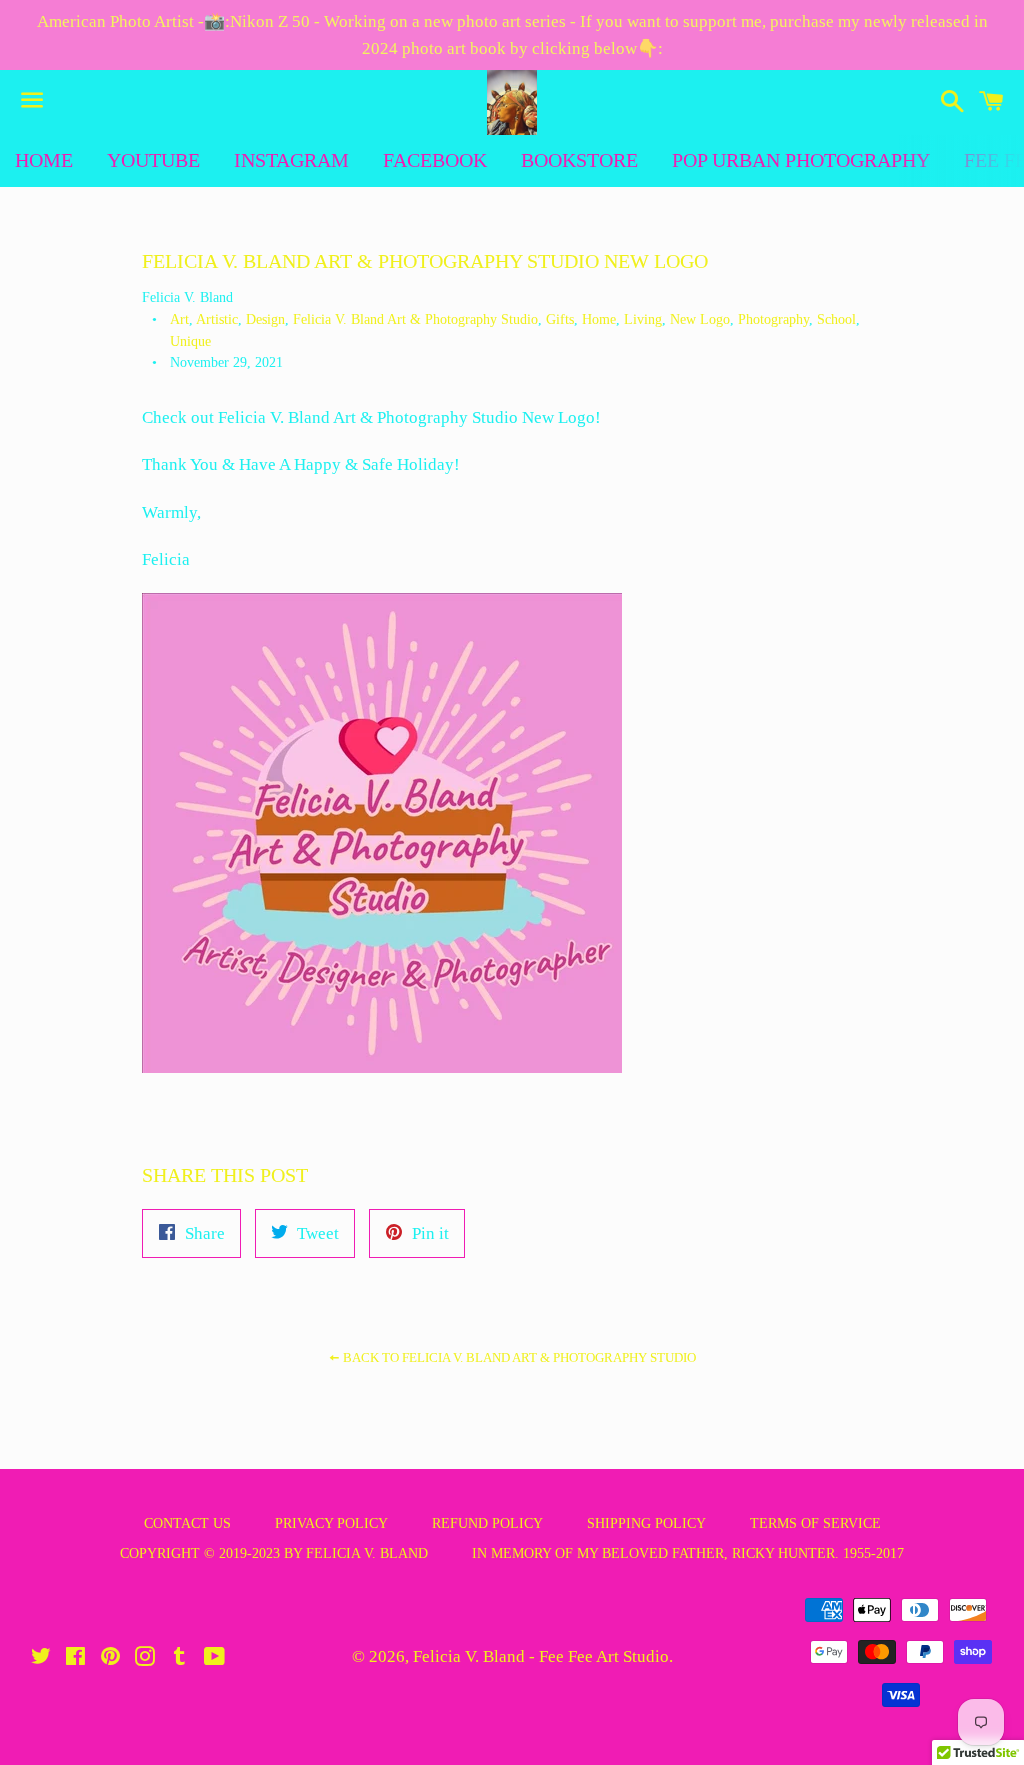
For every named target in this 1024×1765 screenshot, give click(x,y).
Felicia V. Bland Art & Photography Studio (415, 319)
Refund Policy (487, 1523)
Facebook (435, 160)
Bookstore (579, 160)
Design (265, 319)
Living (643, 319)
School (836, 319)
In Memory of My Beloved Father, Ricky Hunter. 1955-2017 (688, 1553)
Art (179, 319)
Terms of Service (815, 1523)
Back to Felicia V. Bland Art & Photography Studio (518, 1357)
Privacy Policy (331, 1523)
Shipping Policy (646, 1523)
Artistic (217, 319)
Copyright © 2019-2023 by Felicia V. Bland (274, 1553)
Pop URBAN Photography (801, 160)
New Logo (700, 319)
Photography (773, 319)
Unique (190, 341)
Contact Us (187, 1523)
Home (44, 160)
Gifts (560, 319)
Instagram (291, 160)
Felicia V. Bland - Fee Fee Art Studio (541, 1656)
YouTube (153, 160)
